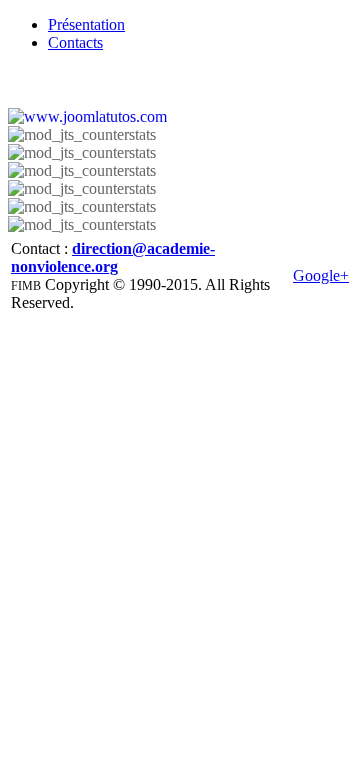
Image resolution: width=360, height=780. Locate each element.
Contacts (75, 42)
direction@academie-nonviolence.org (113, 257)
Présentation (86, 24)
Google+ (321, 275)
